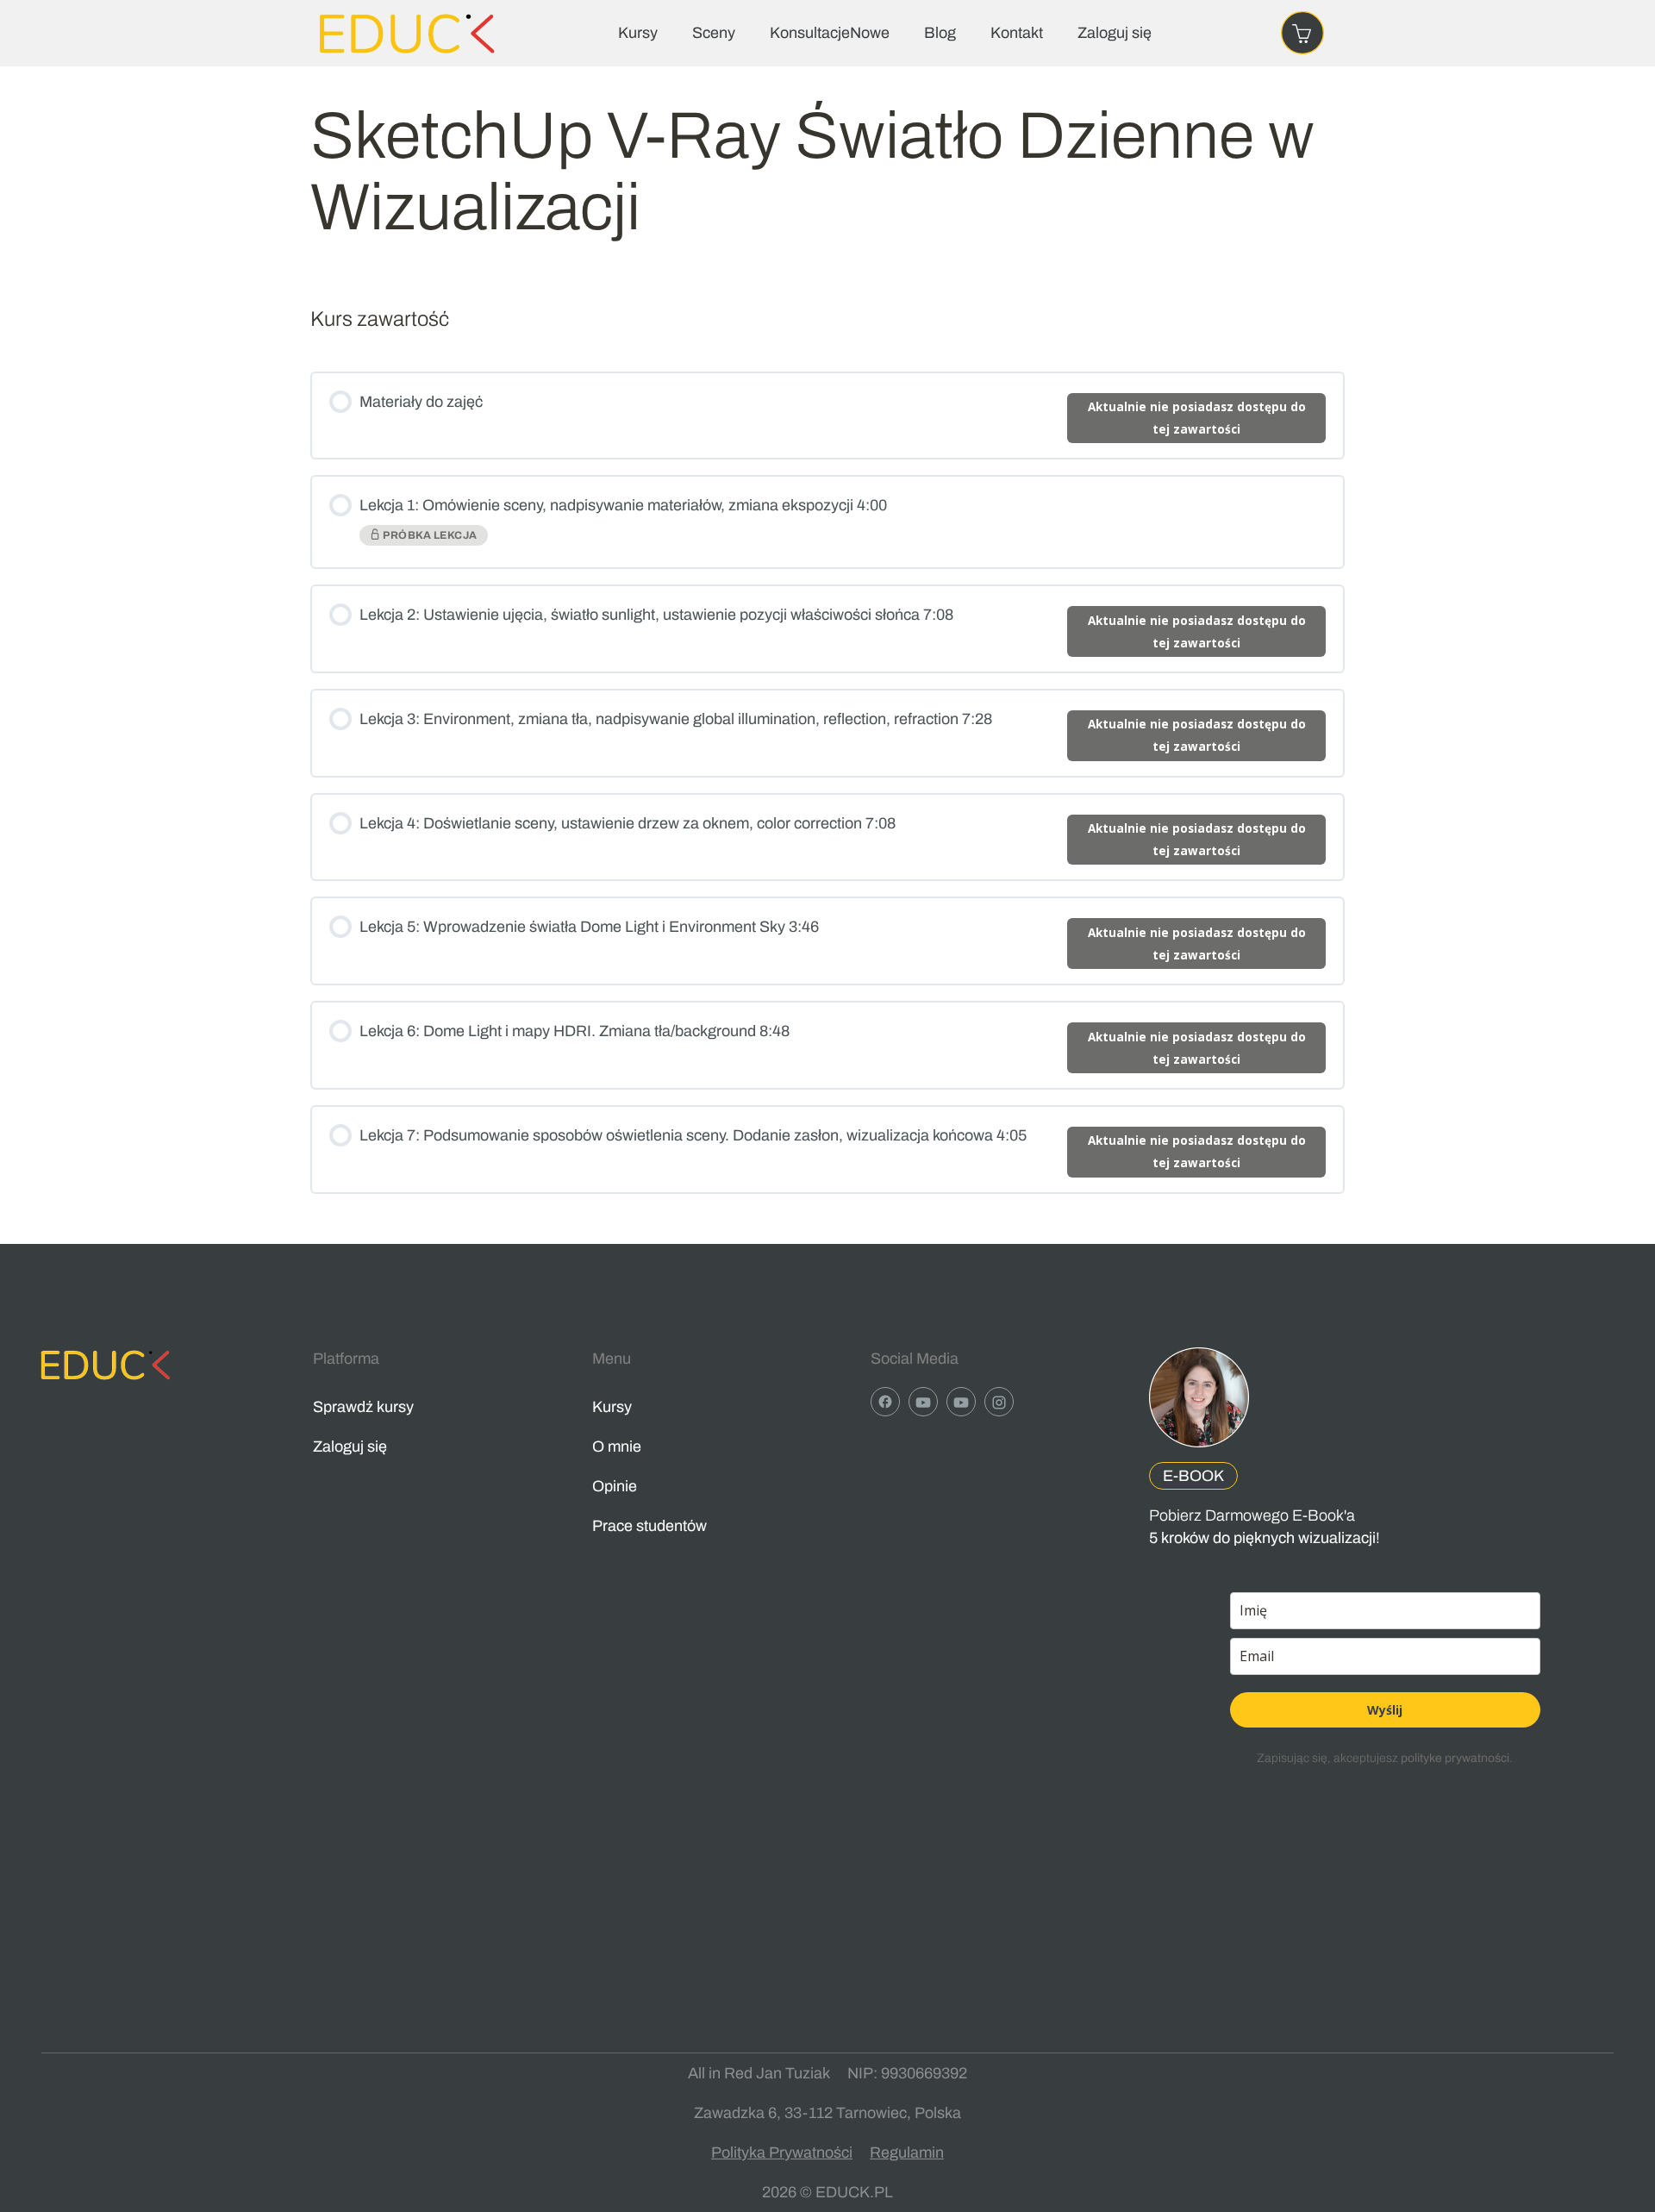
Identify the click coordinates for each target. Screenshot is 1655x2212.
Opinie (615, 1486)
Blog (940, 33)
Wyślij (1385, 1710)
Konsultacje (830, 33)
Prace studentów (650, 1526)
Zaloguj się (1115, 33)
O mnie (617, 1447)
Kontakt (1017, 33)
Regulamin (907, 2153)
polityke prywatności (1455, 1758)
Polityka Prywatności (782, 2153)
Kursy (638, 33)
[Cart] (1302, 33)
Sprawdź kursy (363, 1407)
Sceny (714, 33)
